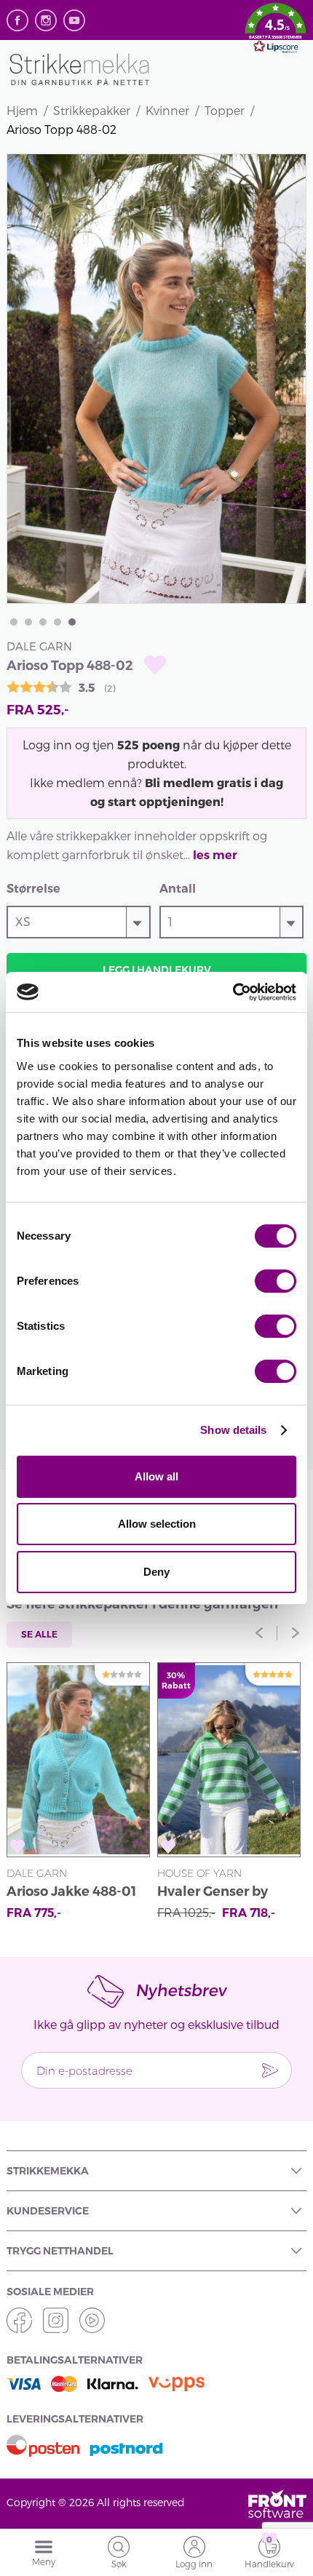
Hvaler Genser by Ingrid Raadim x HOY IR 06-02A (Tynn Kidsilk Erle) (226, 1893)
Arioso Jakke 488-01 (71, 1891)
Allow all (156, 1476)
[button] (276, 31)
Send (270, 2070)
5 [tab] (72, 622)
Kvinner (167, 110)
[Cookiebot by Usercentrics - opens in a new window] (233, 992)
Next (296, 1633)
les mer (215, 855)
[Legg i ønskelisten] (155, 665)
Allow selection (157, 1524)
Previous (259, 1633)
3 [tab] (43, 622)
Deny (156, 1572)
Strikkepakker (92, 110)
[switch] (276, 1281)
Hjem (22, 110)
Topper (225, 110)
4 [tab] (58, 622)
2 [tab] (28, 622)
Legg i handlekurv (157, 970)
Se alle (39, 1634)
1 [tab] (14, 622)
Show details (233, 1430)
